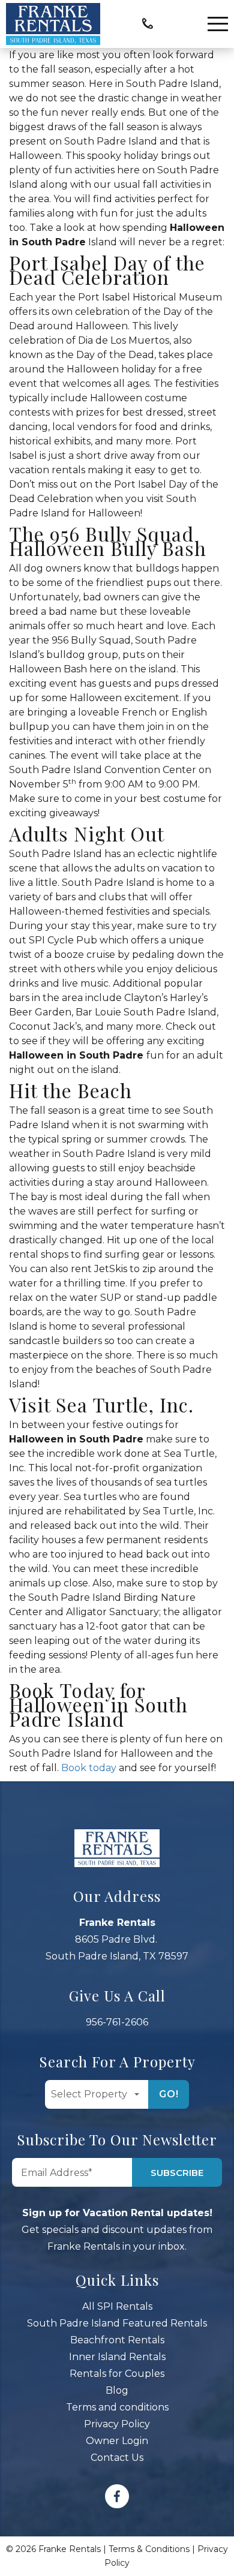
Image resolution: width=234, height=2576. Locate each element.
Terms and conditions (117, 2407)
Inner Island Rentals (117, 2357)
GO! (169, 2094)
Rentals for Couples (117, 2374)
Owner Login (117, 2441)
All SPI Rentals (117, 2306)
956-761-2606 (117, 2022)
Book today (89, 1768)
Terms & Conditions (149, 2549)
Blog (117, 2390)
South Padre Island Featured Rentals (117, 2323)
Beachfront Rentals (117, 2340)
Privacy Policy (117, 2424)
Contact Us (117, 2458)
